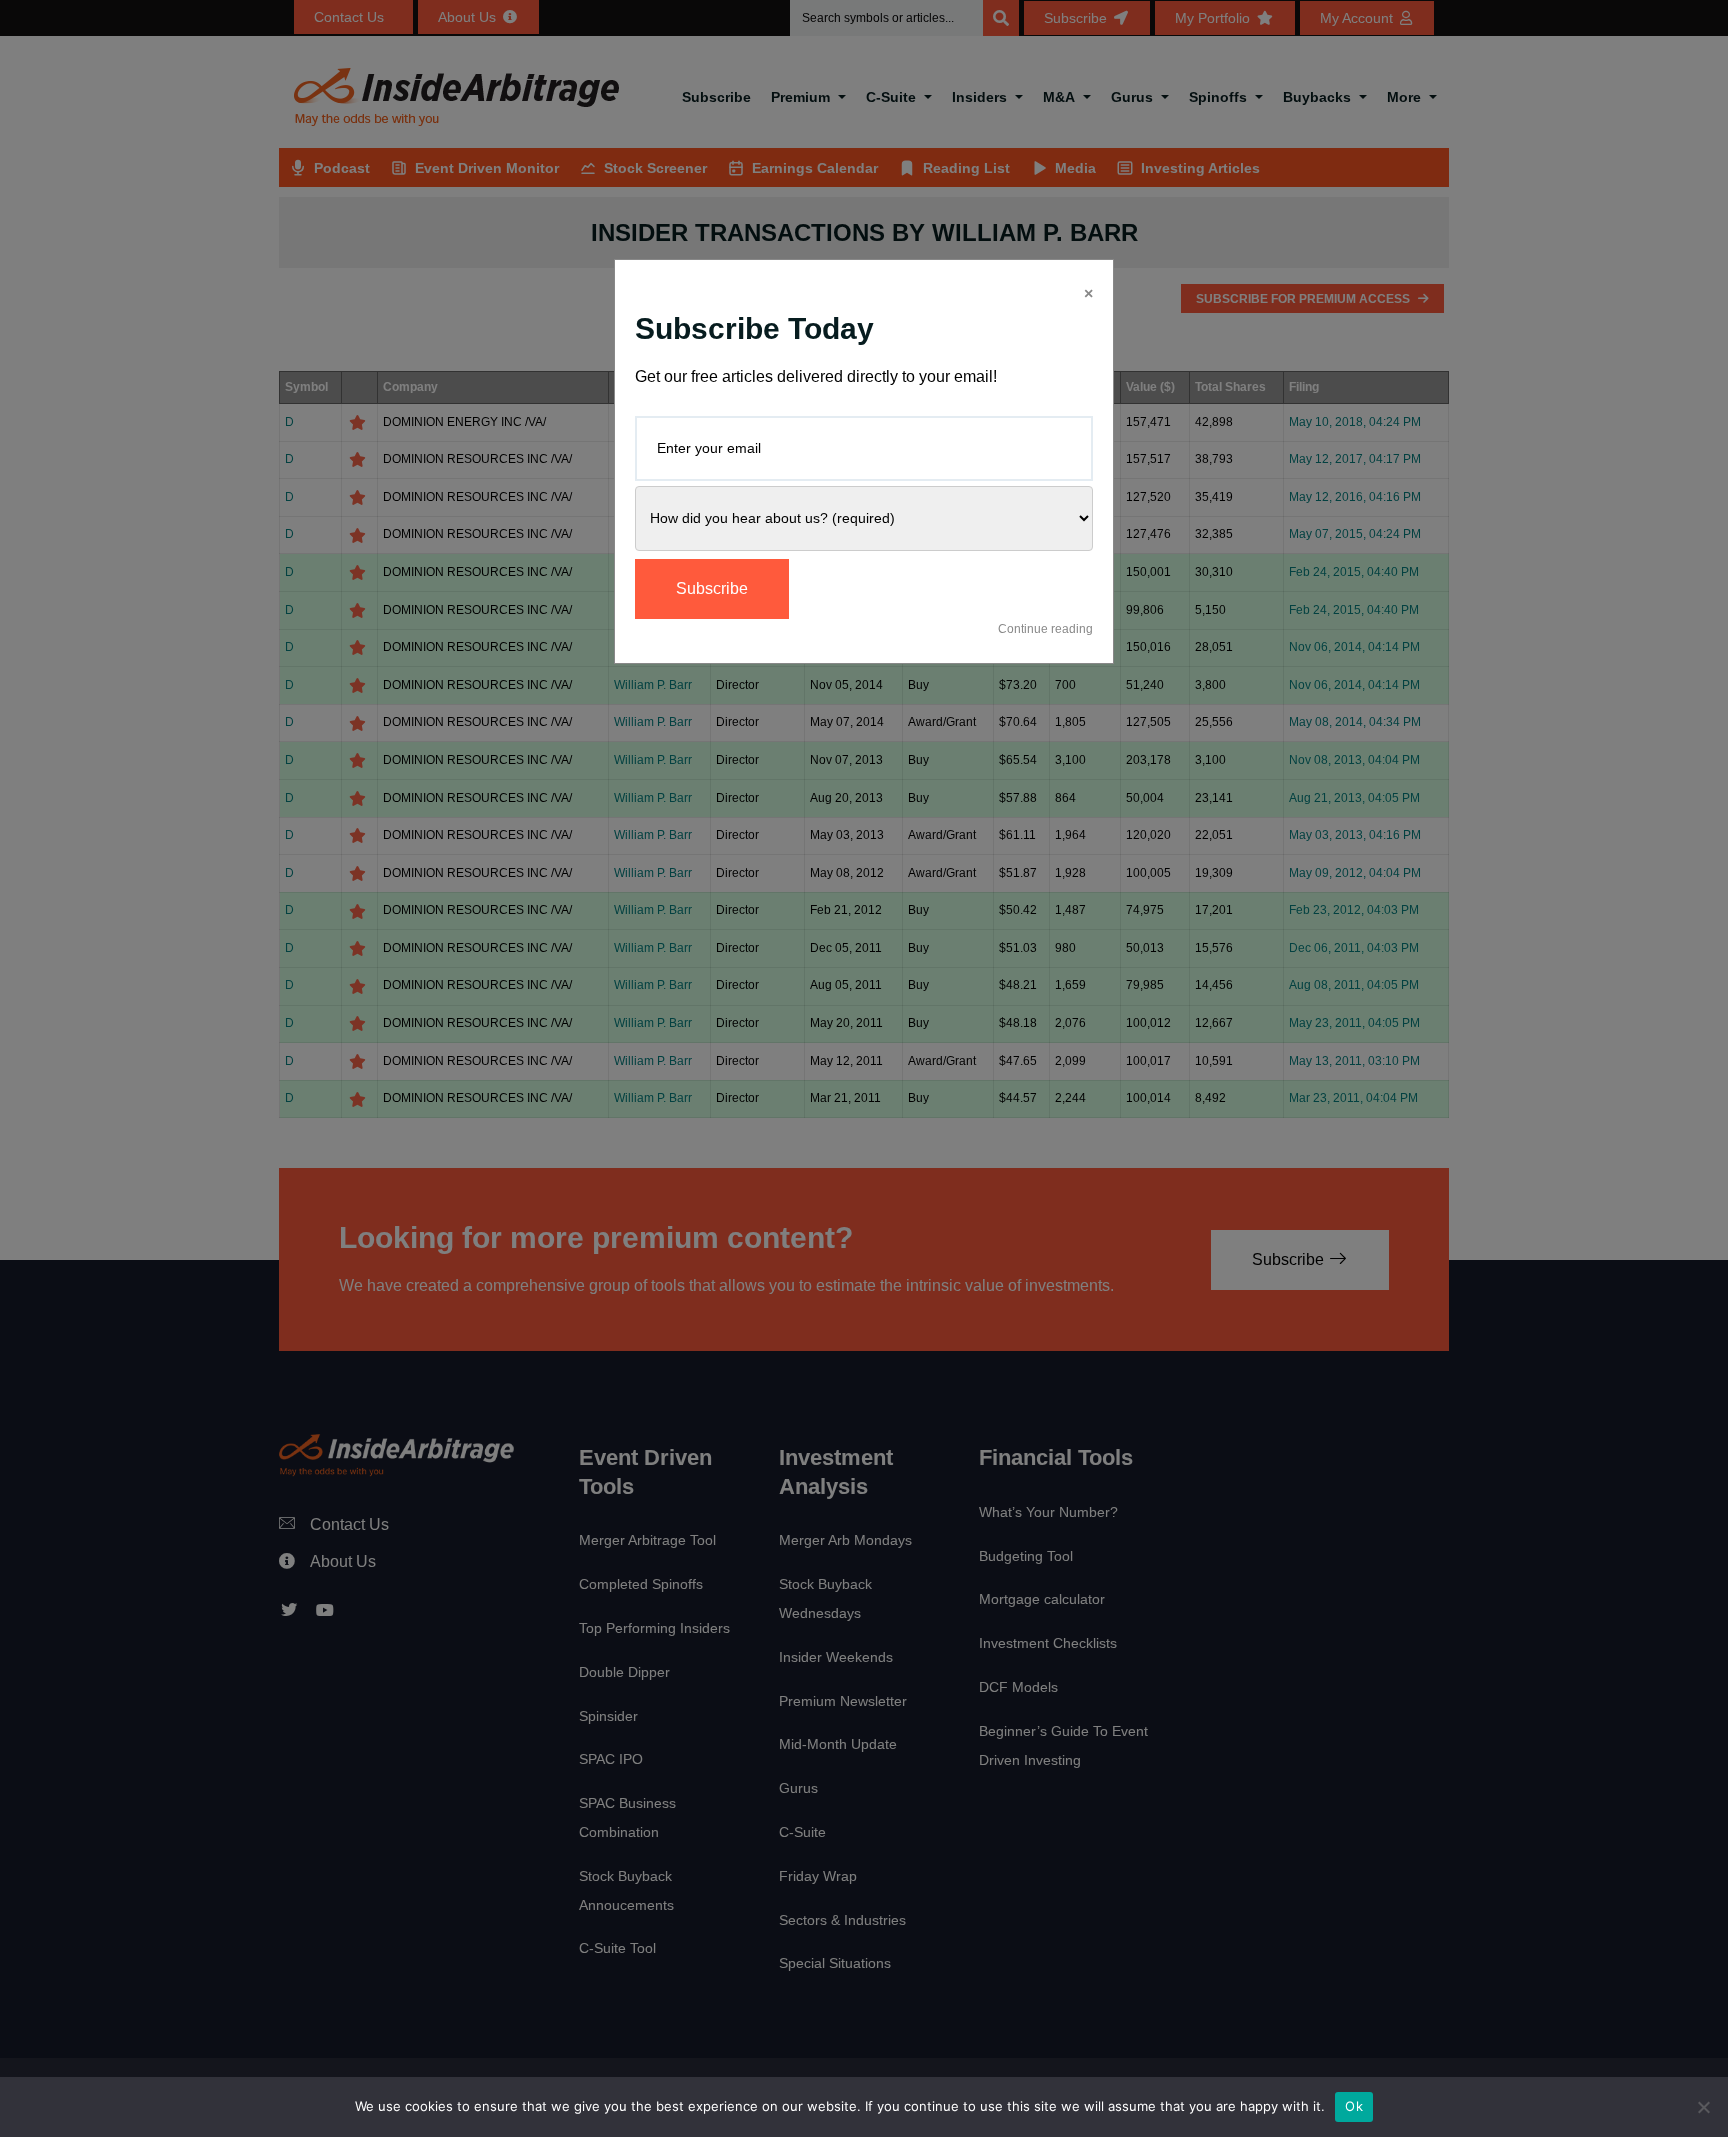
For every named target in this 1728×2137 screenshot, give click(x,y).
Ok (1354, 2106)
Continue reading (1045, 629)
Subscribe (712, 588)
